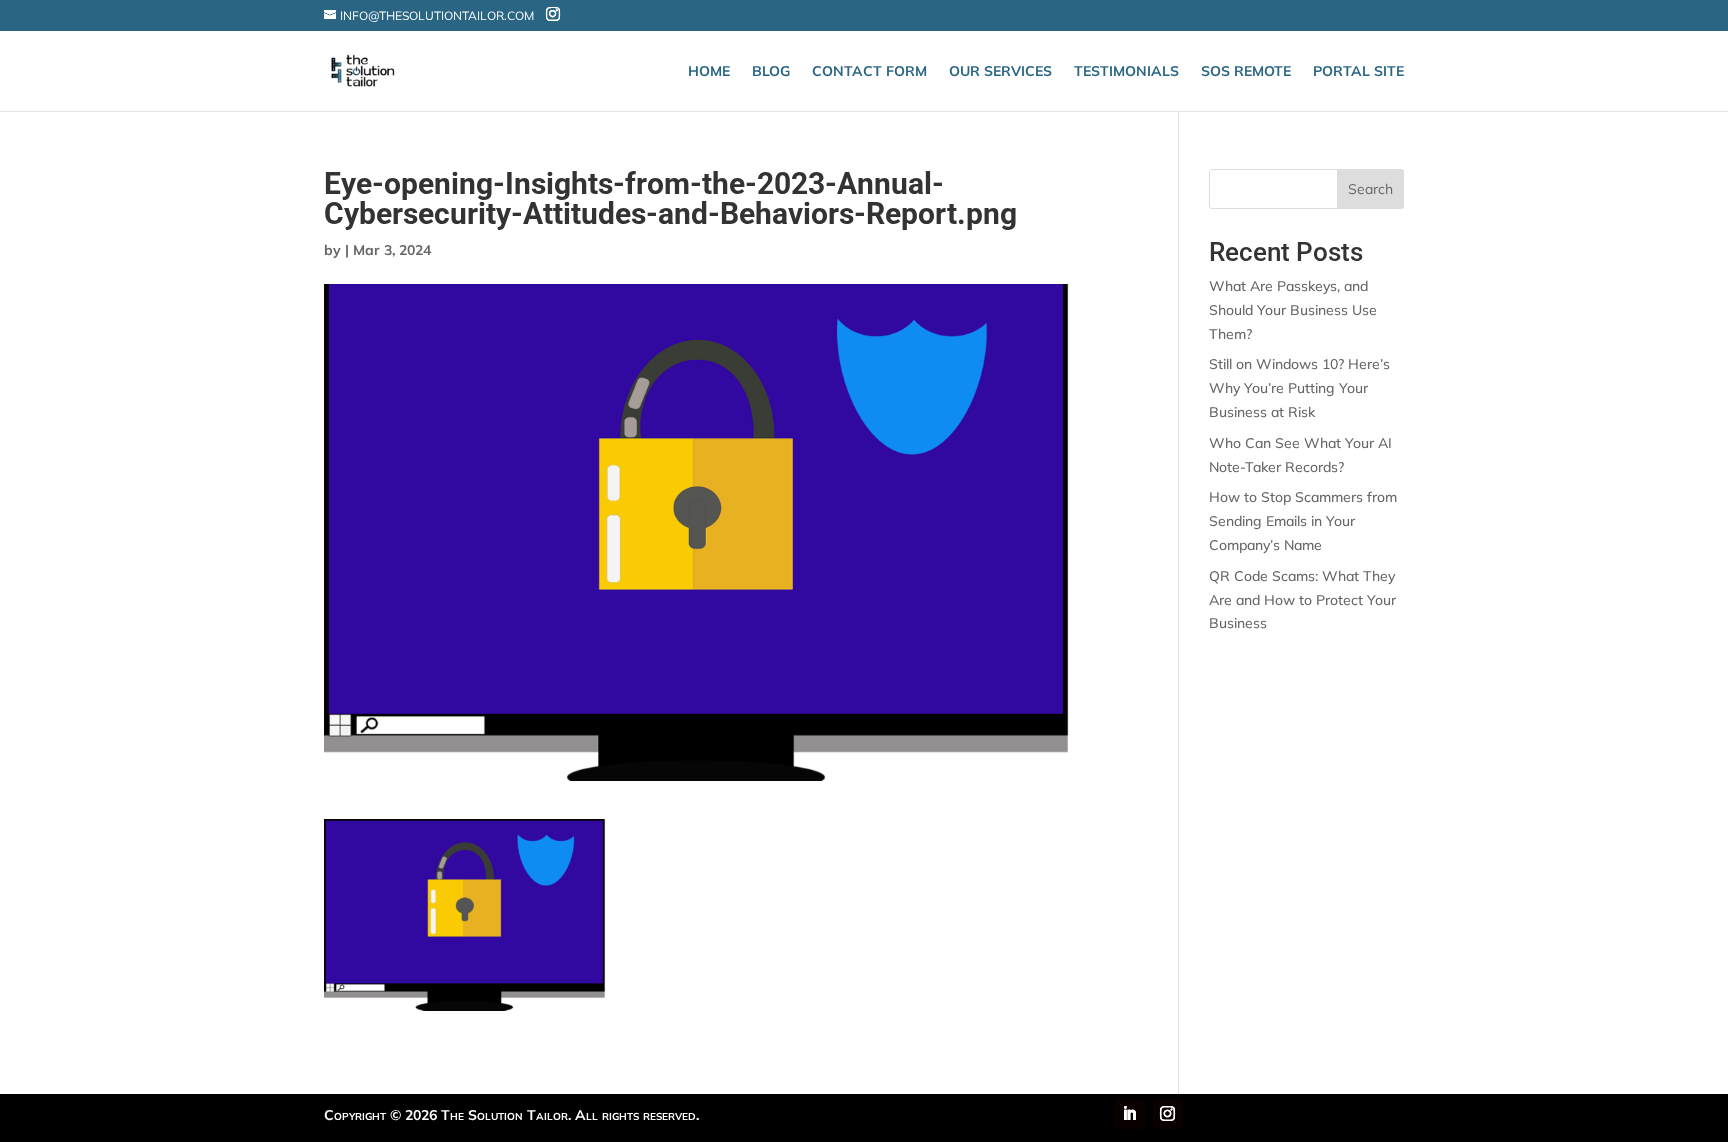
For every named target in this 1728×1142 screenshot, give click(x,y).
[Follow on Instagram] (1168, 1114)
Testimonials (1126, 72)
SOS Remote (1246, 72)
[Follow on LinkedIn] (1130, 1114)
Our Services (1000, 72)
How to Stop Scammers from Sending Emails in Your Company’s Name (1303, 521)
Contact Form (869, 72)
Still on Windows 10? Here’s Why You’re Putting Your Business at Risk (1299, 388)
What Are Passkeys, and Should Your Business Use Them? (1293, 310)
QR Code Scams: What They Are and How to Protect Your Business (1302, 600)
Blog (771, 72)
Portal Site (1358, 72)
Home (709, 72)
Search (1370, 189)
